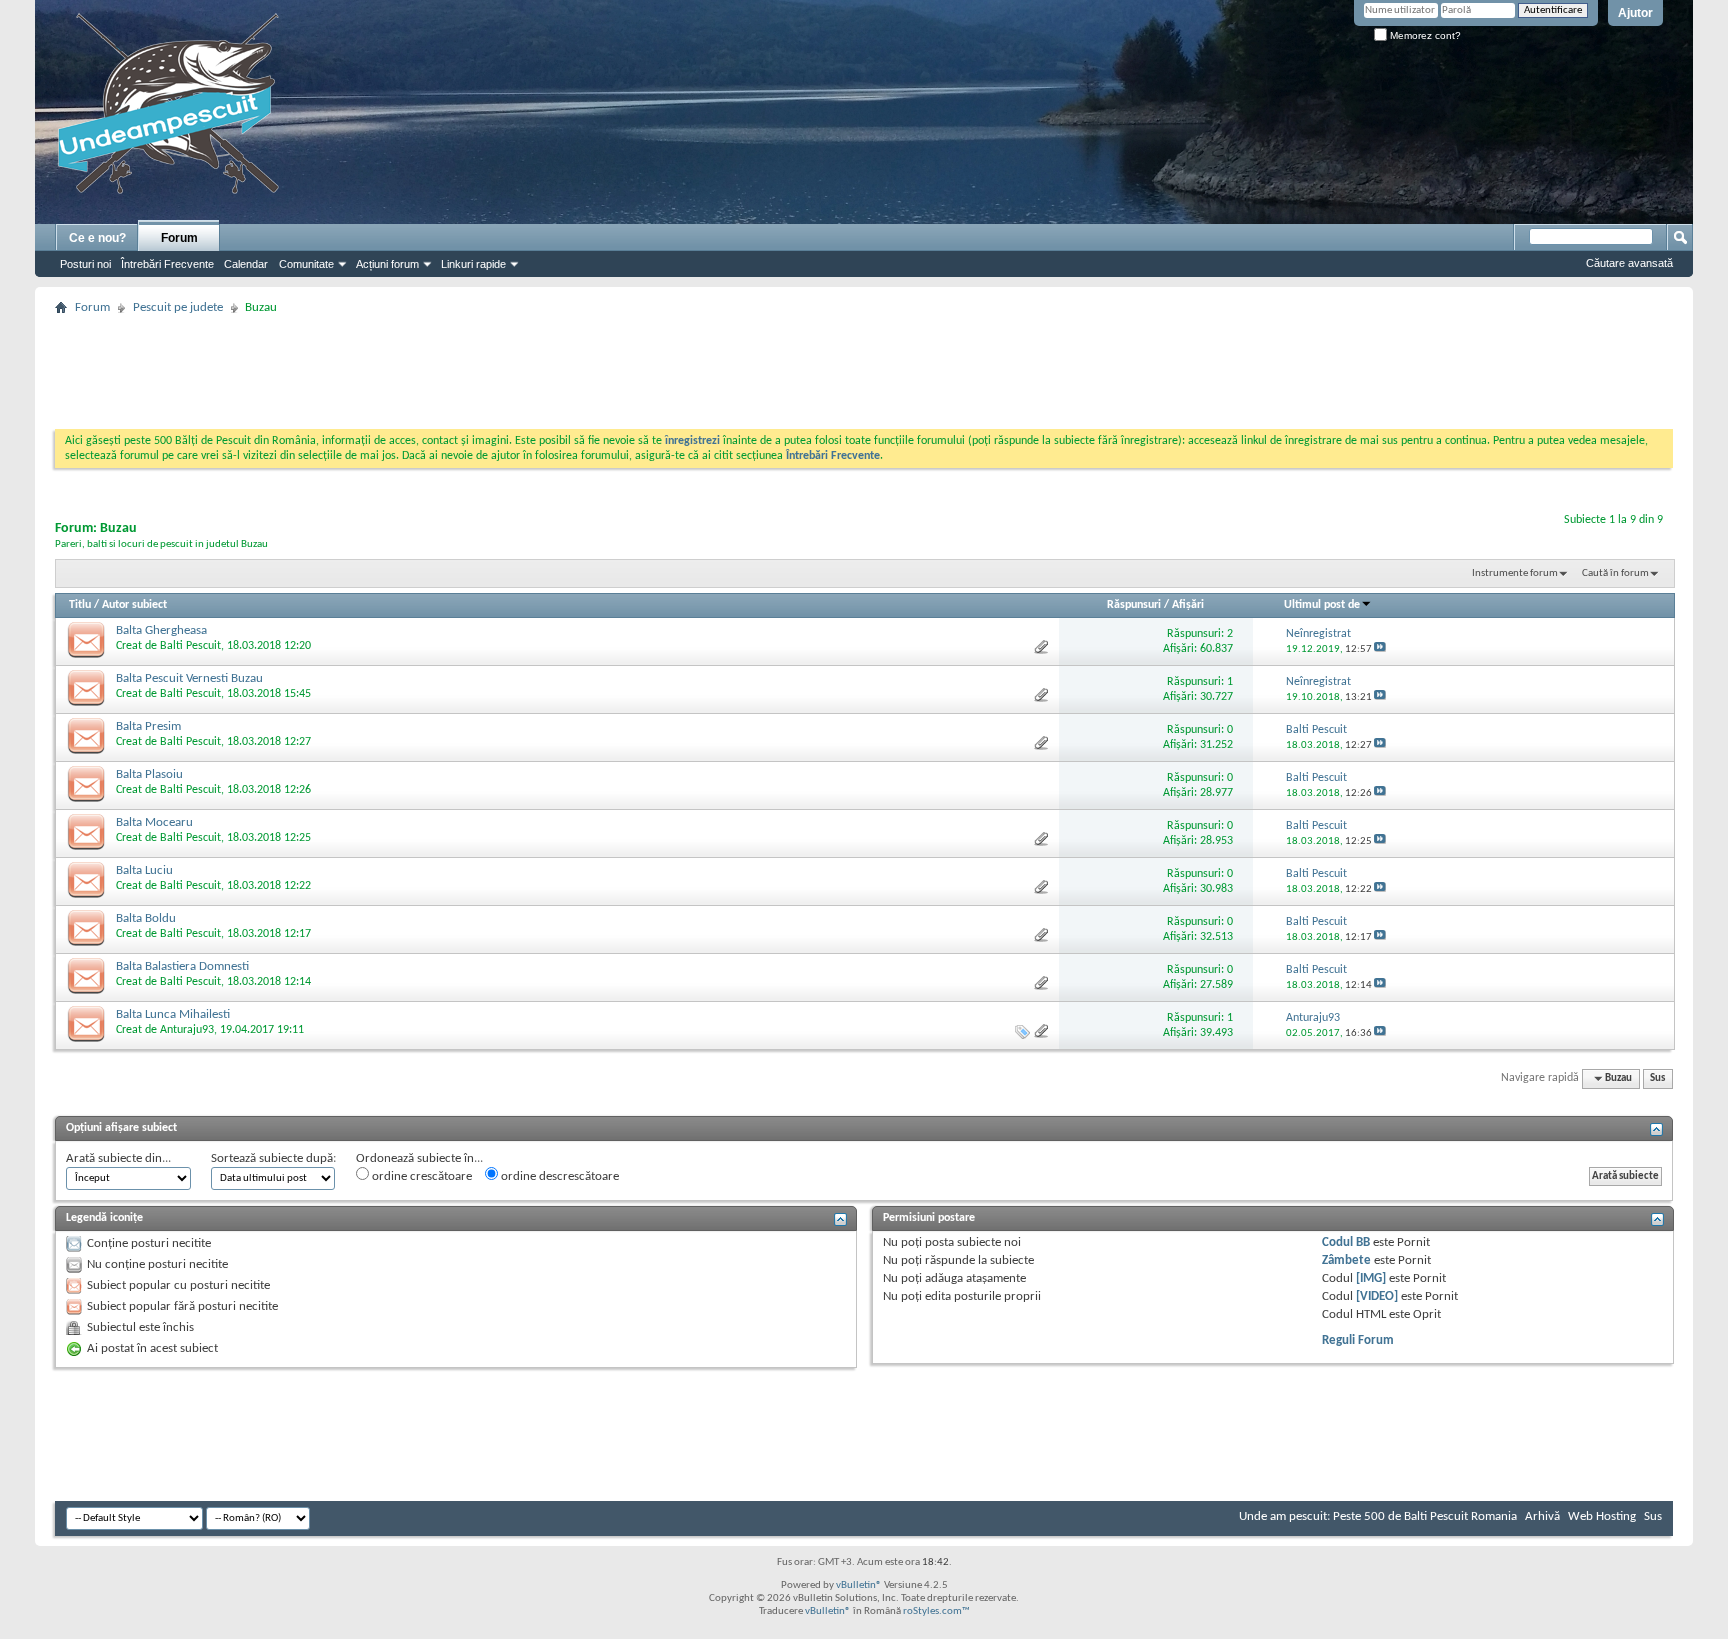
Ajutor (1635, 13)
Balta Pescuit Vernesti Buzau (189, 678)
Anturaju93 (187, 1030)
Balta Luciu (144, 870)
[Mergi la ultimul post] (1380, 649)
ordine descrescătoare (558, 1176)
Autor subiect (134, 605)
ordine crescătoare (420, 1176)
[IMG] (1371, 1278)
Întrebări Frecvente (167, 264)
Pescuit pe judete (178, 307)
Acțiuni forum (387, 264)
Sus (1657, 1078)
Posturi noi (85, 264)
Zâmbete (1346, 1260)
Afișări (1188, 605)
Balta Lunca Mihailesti (173, 1014)
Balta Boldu (146, 918)
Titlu (80, 605)
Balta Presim (148, 726)
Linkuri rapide (473, 264)
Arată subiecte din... (118, 1158)
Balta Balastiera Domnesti (182, 966)
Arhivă (1542, 1516)
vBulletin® (859, 1585)
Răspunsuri (1134, 605)
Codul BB (1346, 1242)
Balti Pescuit (190, 646)
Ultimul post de (1322, 605)
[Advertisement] (864, 366)
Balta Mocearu (154, 822)
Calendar (246, 264)
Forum (179, 238)
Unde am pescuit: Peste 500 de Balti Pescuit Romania (1378, 1516)
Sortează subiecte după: (273, 1158)
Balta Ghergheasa (161, 630)
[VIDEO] (1377, 1296)
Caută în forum (1615, 573)
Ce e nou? (97, 238)
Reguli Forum (1358, 1340)
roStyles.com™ (936, 1611)
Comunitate (306, 264)
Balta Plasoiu (149, 774)
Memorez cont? (1424, 35)
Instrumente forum (1515, 573)
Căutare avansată (1629, 263)
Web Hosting (1602, 1516)
